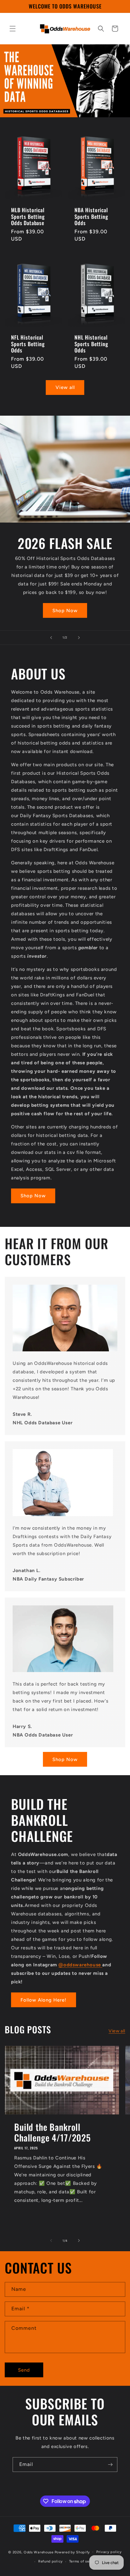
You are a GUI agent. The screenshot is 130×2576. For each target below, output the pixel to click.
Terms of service (84, 2561)
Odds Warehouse (39, 2552)
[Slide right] (79, 2241)
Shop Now (65, 610)
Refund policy (50, 2561)
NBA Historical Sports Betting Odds (91, 216)
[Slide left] (51, 2241)
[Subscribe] (110, 2465)
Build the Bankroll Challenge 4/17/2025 (53, 2132)
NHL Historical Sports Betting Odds (91, 344)
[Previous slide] (51, 638)
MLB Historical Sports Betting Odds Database (28, 216)
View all (65, 387)
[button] (13, 29)
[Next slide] (79, 638)
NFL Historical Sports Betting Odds (28, 344)
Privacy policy (109, 2552)
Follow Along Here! (44, 2000)
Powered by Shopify (72, 2552)
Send (24, 2370)
